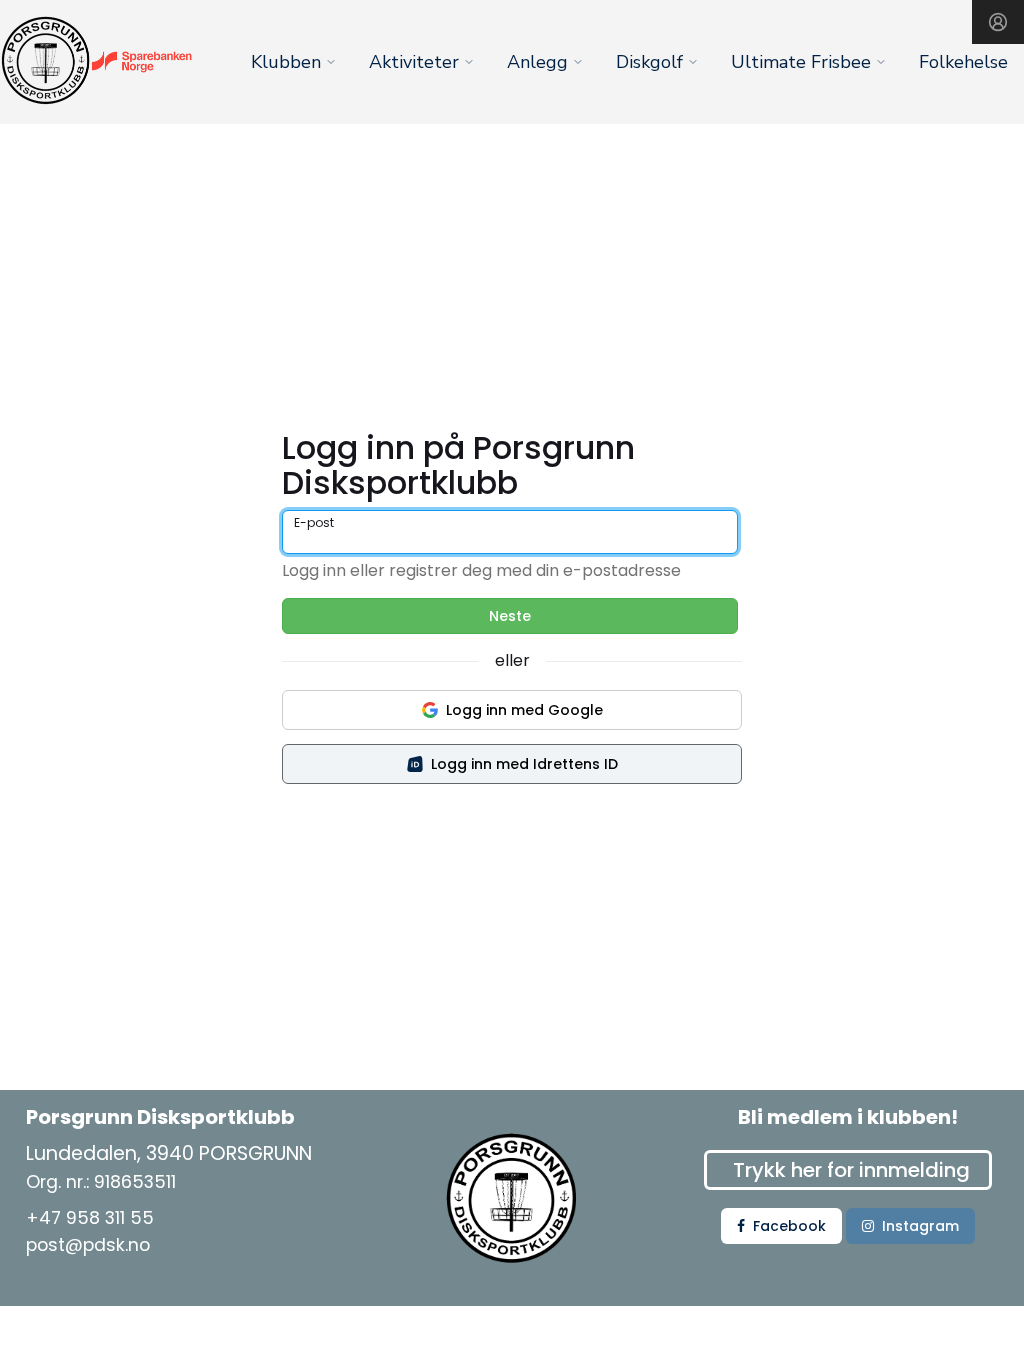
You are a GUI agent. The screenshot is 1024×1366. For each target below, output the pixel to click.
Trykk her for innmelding (851, 1170)
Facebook (789, 1226)
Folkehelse (963, 62)
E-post (314, 522)
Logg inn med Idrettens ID (524, 764)
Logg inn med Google (524, 710)
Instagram (920, 1226)
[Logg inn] (998, 22)
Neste (510, 616)
